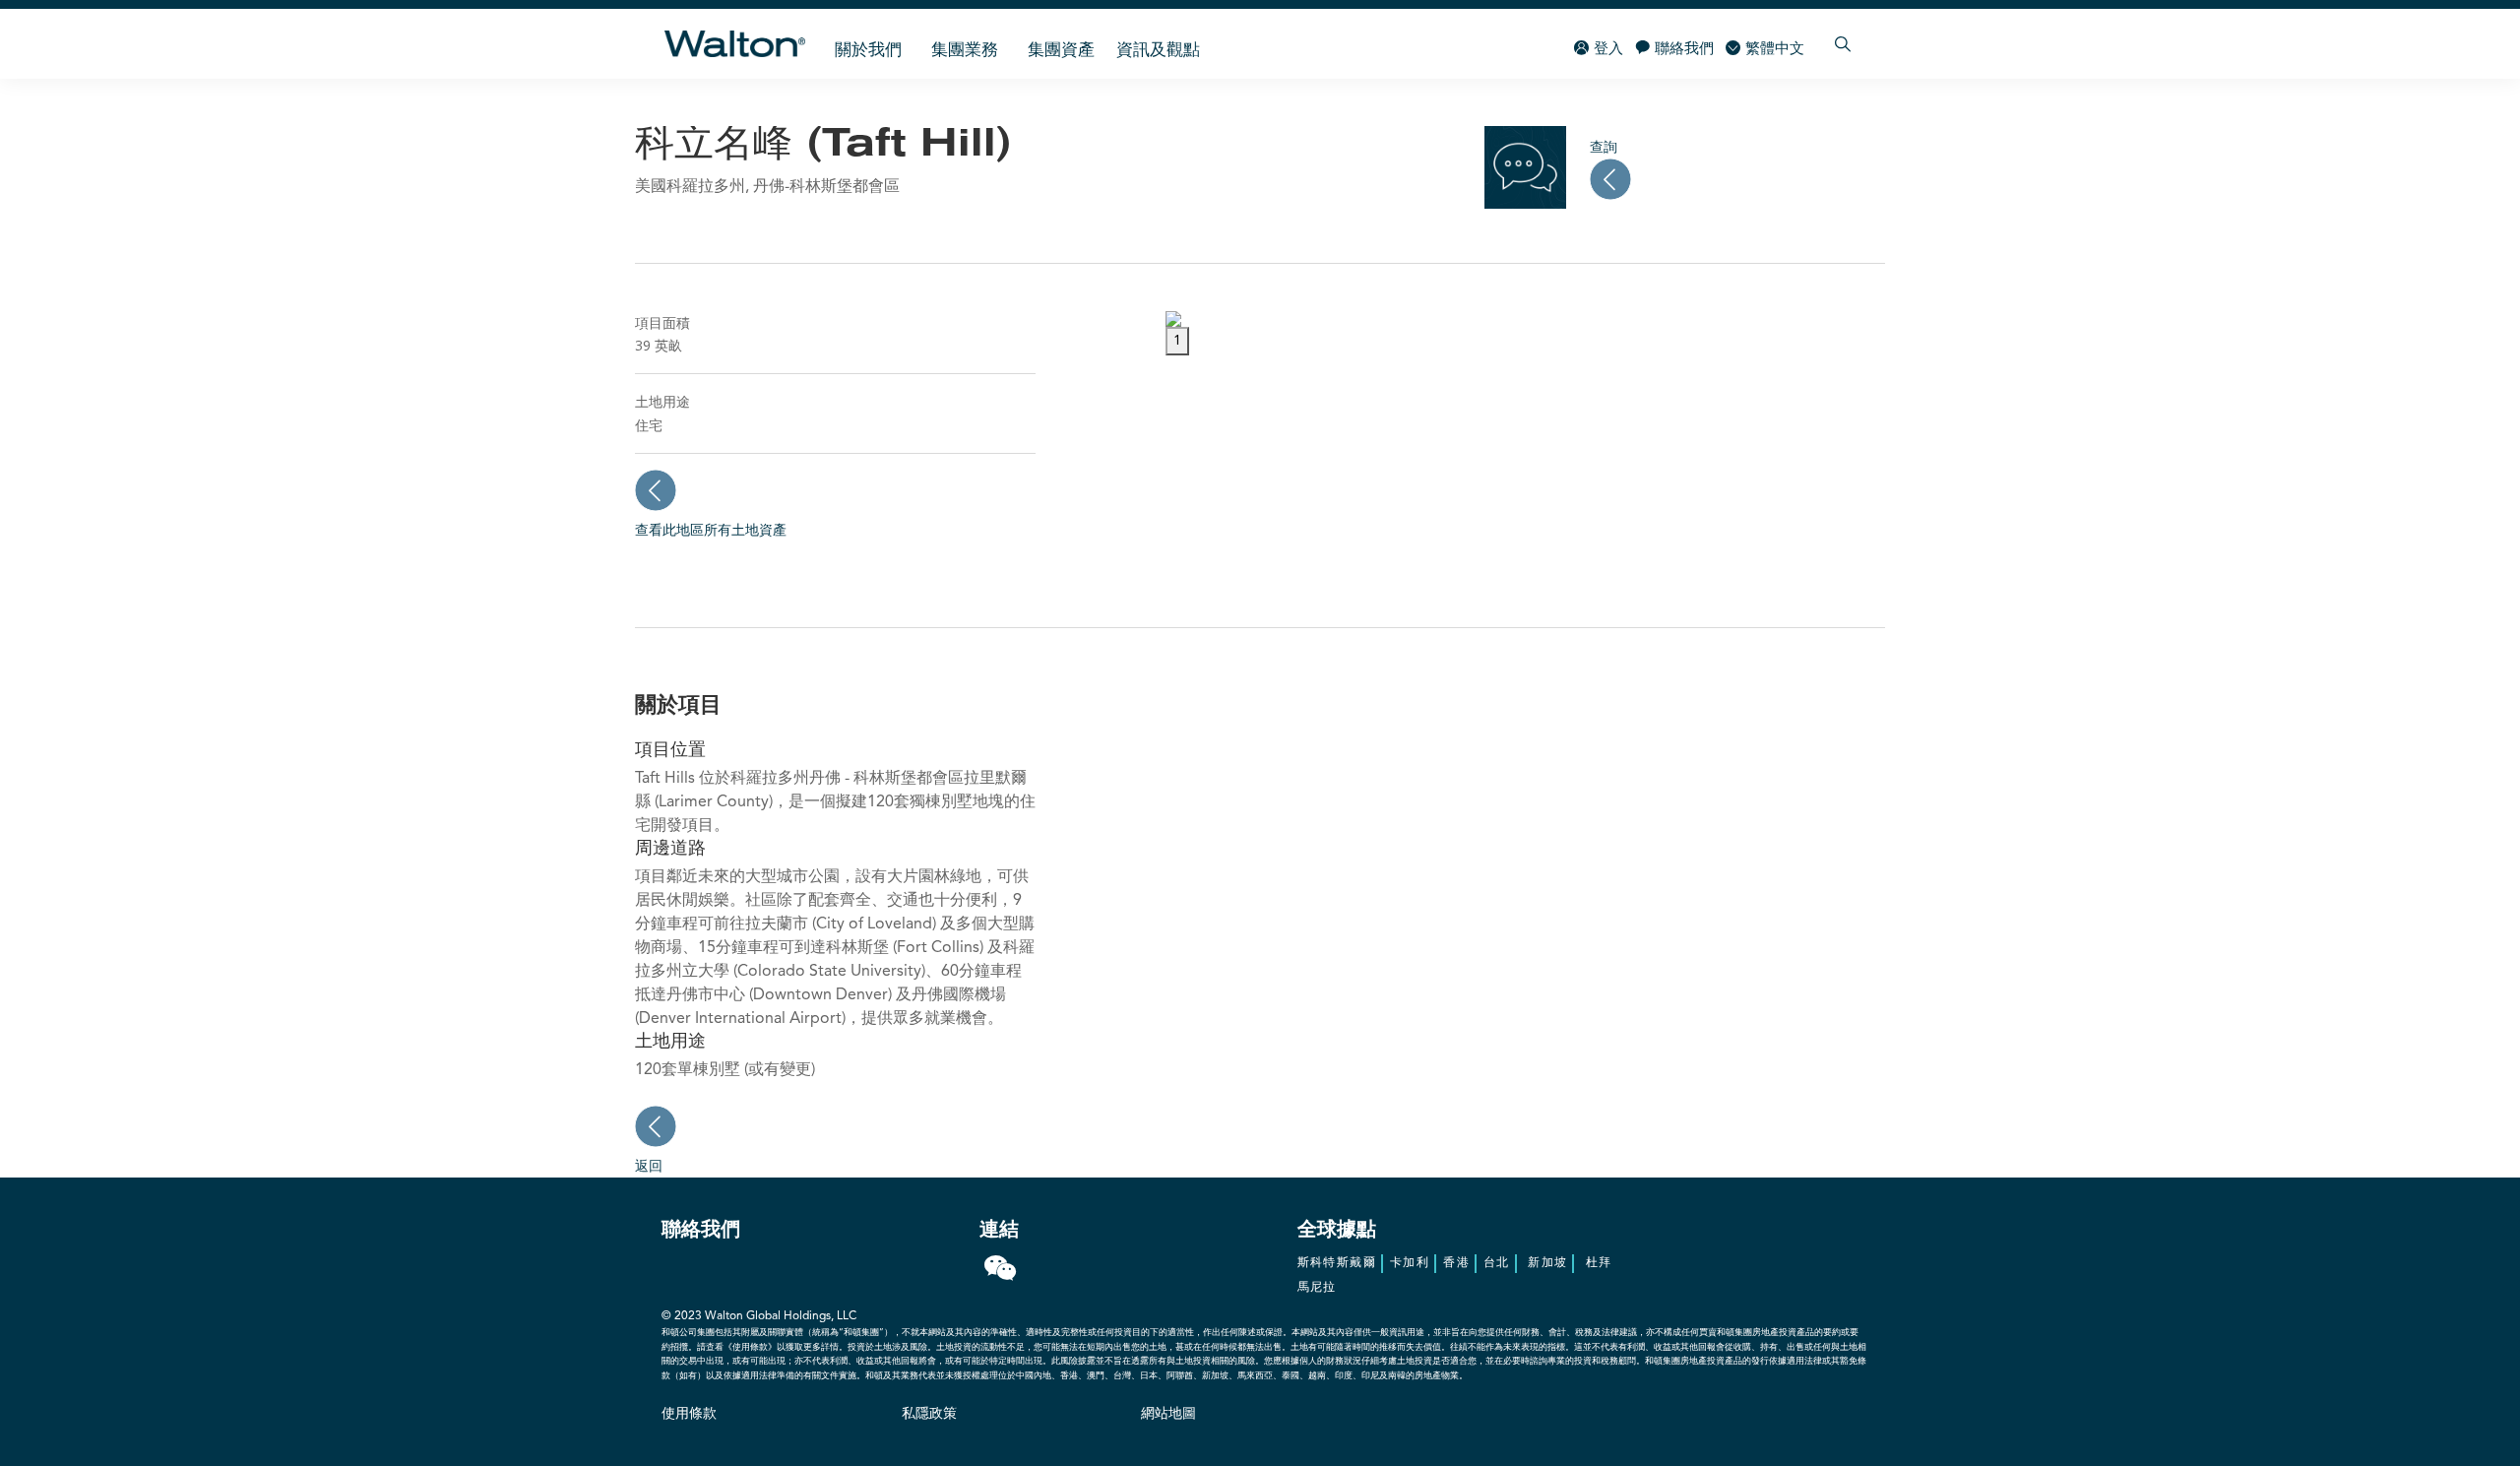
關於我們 (868, 51)
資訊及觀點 (1158, 51)
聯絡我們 (1684, 50)
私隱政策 (929, 1414)
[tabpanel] (1525, 319)
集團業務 (965, 51)
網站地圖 (1168, 1414)
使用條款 (689, 1414)
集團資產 (1061, 51)
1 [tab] (1177, 341)
